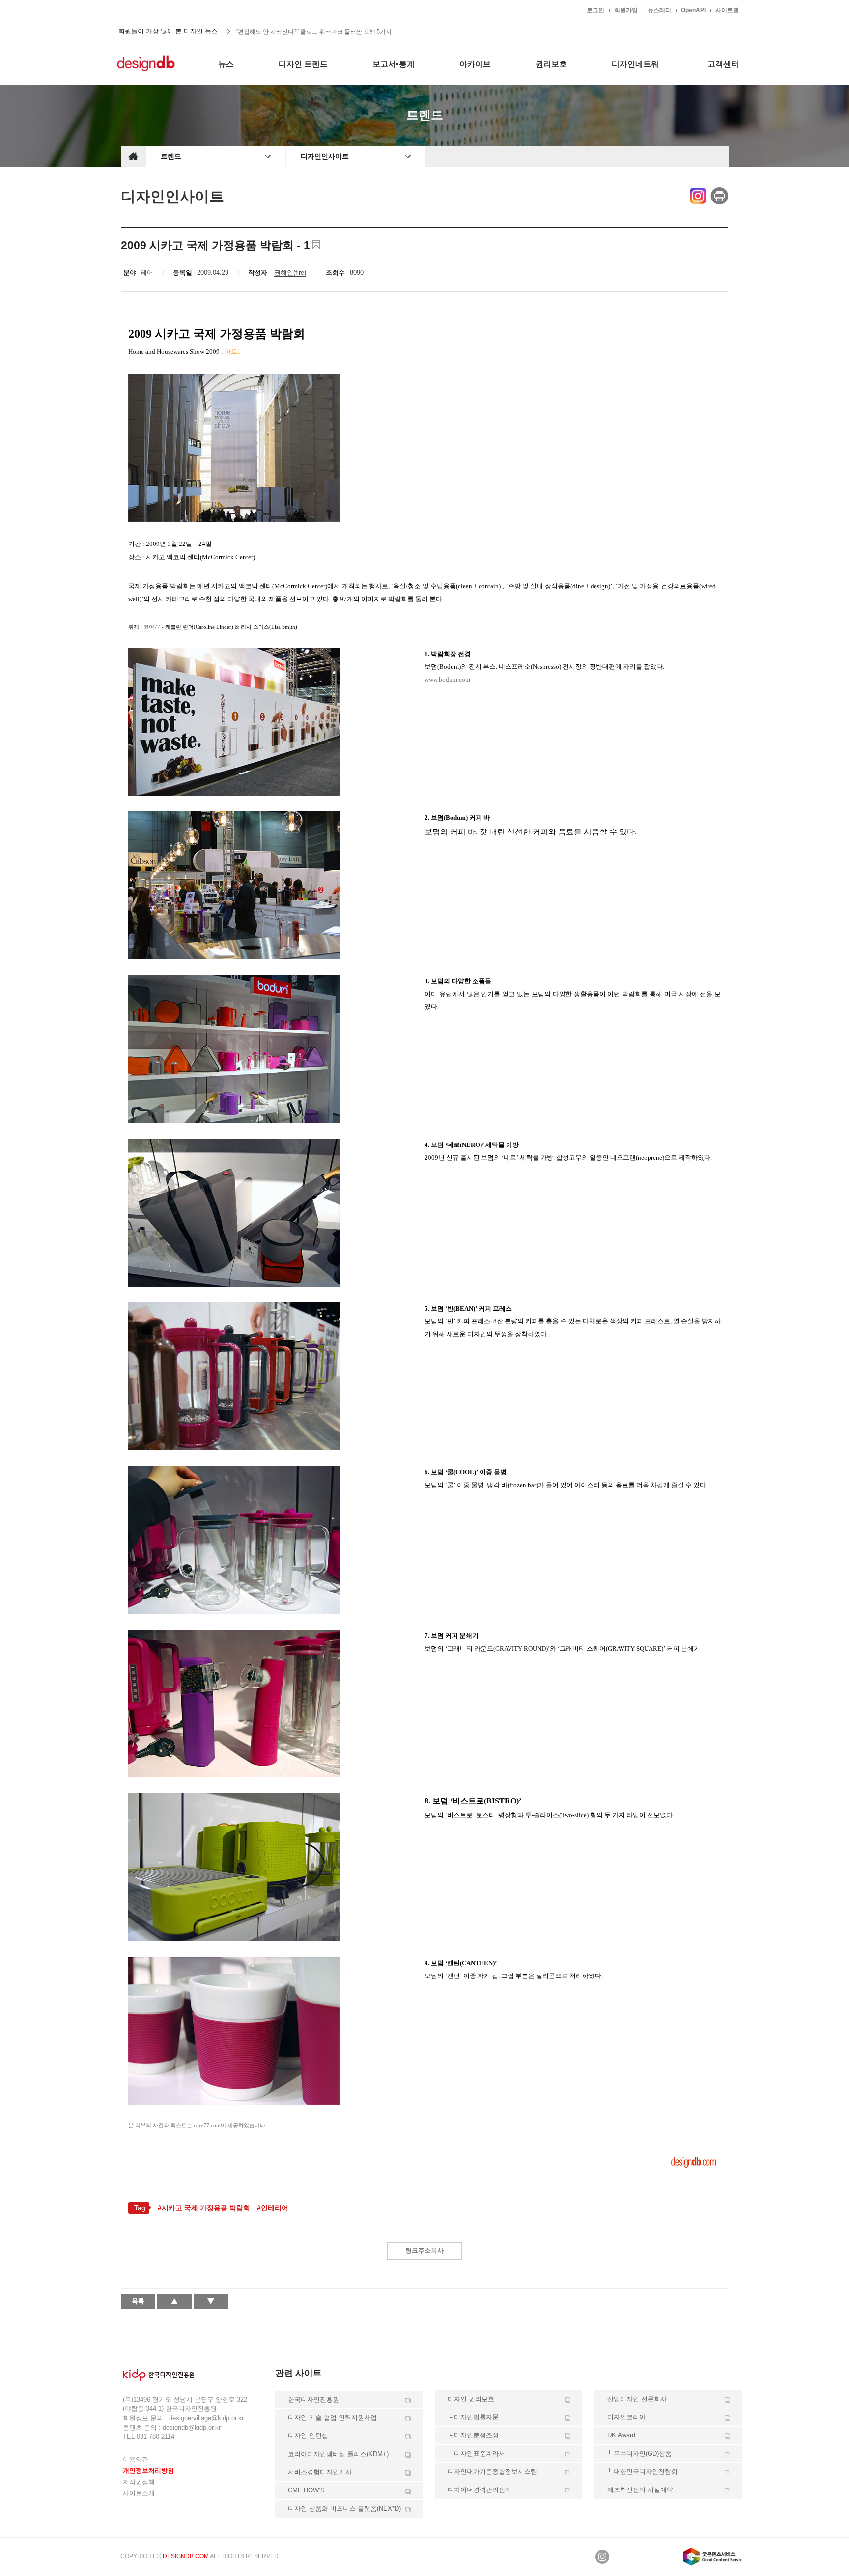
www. (447, 679)
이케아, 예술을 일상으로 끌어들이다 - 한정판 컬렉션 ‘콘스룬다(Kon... (325, 31)
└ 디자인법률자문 (473, 2417)
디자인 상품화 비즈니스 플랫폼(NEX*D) (344, 2508)
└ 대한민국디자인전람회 (642, 2472)
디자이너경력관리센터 (480, 2490)
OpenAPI (693, 10)
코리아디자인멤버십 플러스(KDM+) (338, 2454)
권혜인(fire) (290, 272)
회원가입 (626, 10)
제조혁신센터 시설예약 (640, 2490)
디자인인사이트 (325, 156)
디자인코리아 (626, 2417)
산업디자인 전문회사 (637, 2399)
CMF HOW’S (306, 2490)
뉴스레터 (659, 10)
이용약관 (136, 2459)
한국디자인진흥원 (141, 10)
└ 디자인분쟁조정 (473, 2435)
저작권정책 (139, 2482)
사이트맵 (727, 10)
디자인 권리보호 (471, 2399)
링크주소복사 (424, 2250)
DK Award (621, 2435)
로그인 (595, 10)
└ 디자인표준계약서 (476, 2453)
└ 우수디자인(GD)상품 (639, 2453)
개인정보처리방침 (148, 2471)
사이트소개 (139, 2493)
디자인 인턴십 (308, 2436)
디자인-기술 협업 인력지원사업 (332, 2418)
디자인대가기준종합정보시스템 (492, 2472)
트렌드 (171, 156)
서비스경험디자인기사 (320, 2472)
